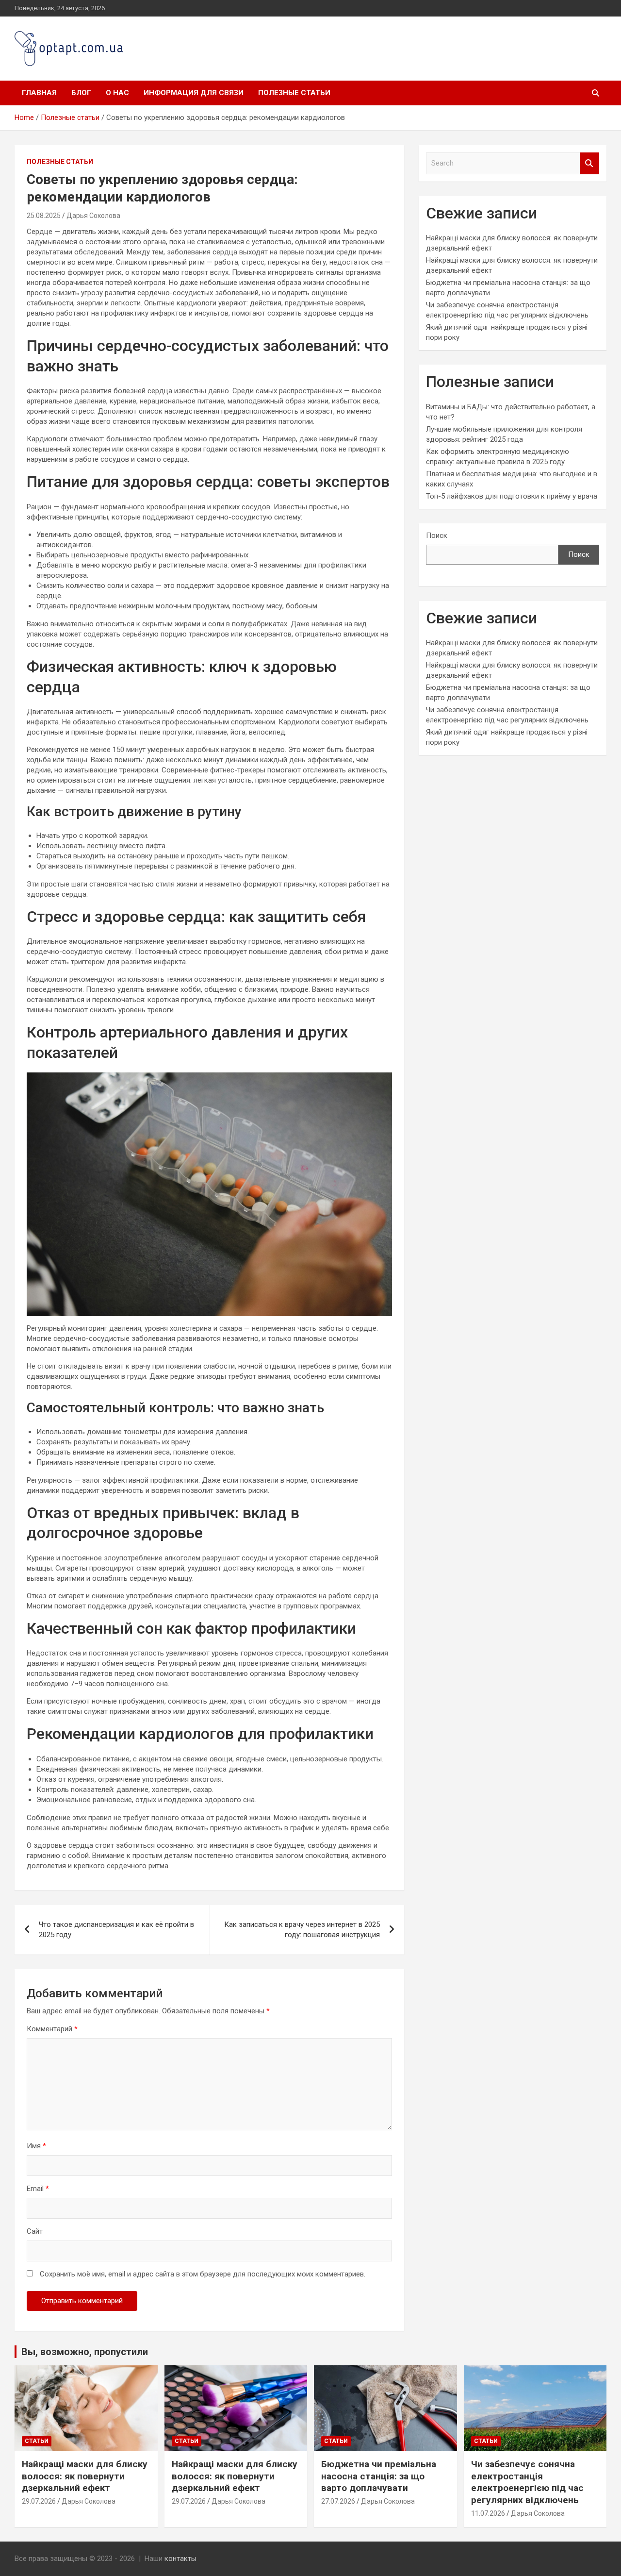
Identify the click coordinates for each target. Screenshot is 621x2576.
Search (589, 163)
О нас (117, 93)
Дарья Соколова (93, 216)
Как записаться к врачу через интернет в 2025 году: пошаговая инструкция (302, 1930)
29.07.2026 (39, 2501)
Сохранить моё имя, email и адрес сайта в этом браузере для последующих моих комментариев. (203, 2274)
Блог (81, 93)
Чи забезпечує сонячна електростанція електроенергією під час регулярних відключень (527, 2482)
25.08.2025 (44, 216)
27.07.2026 (338, 2501)
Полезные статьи (294, 93)
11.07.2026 (488, 2513)
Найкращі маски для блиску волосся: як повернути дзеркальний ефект (85, 2476)
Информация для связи (194, 93)
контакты (180, 2559)
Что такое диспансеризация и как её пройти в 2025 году (116, 1930)
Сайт (35, 2231)
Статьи (37, 2441)
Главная (39, 93)
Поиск (437, 535)
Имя (36, 2146)
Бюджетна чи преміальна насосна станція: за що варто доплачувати (379, 2476)
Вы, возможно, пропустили (85, 2352)
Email (38, 2189)
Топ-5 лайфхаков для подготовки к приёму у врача (512, 496)
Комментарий (52, 2029)
